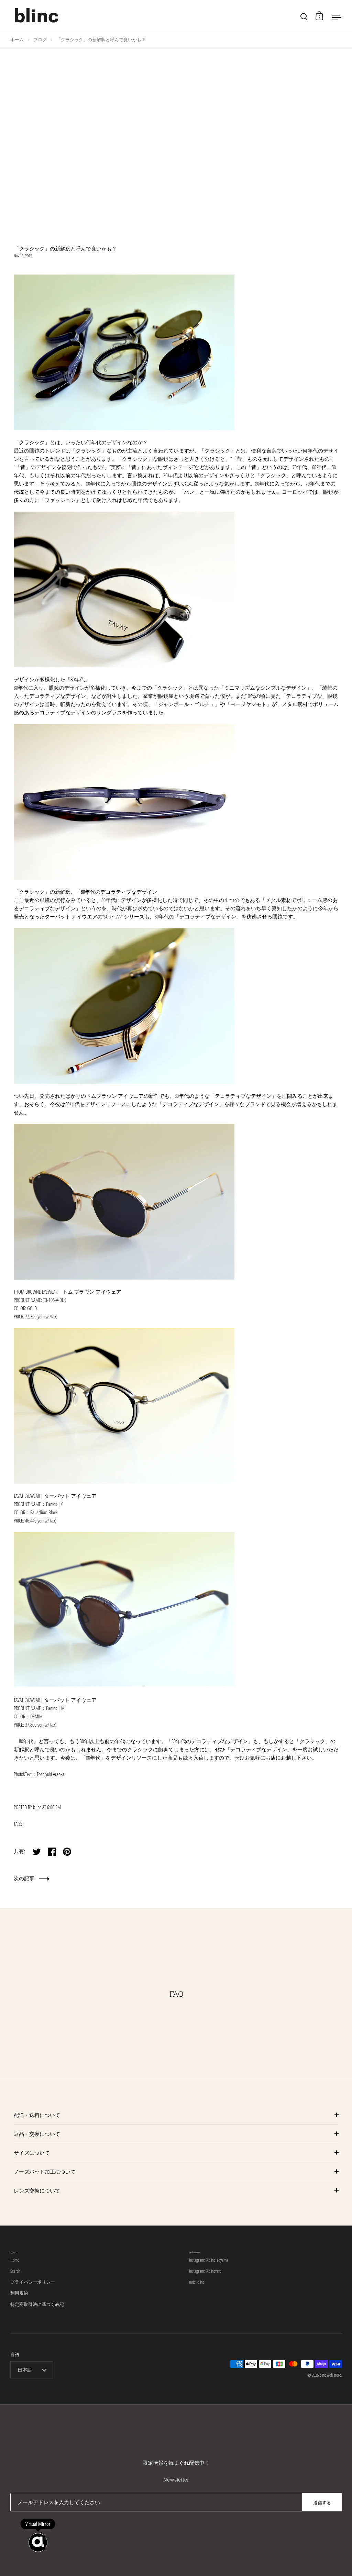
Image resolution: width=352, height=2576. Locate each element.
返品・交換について (37, 2134)
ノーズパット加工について (45, 2172)
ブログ (40, 40)
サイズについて (32, 2153)
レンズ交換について (37, 2190)
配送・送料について (37, 2115)
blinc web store (330, 2375)
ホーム (17, 40)
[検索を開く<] (304, 16)
